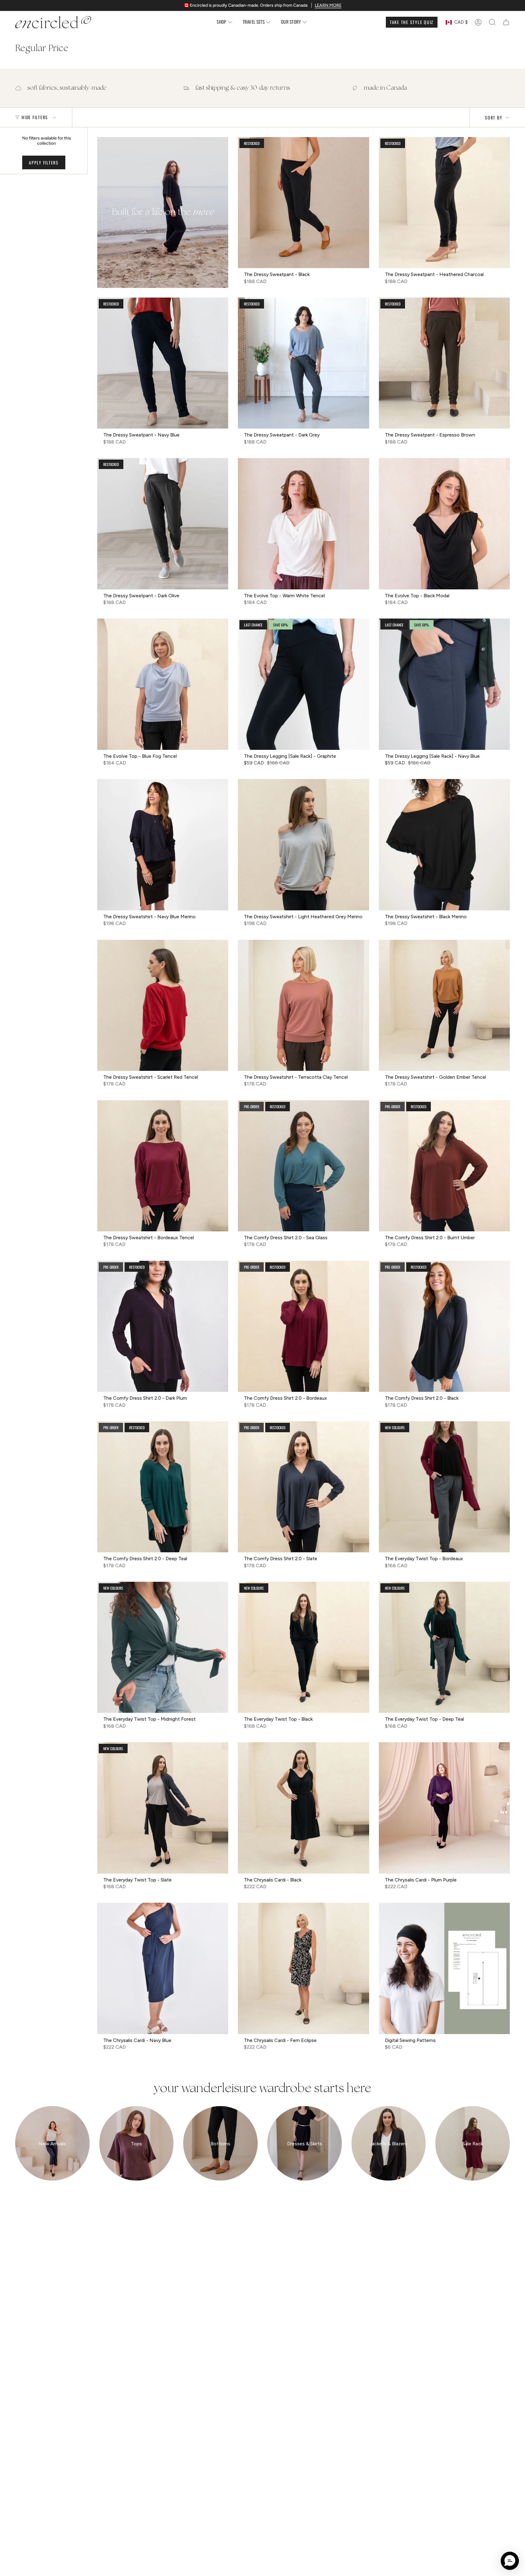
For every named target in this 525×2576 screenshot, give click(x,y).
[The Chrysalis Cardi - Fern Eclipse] (303, 1968)
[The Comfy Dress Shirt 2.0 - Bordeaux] (303, 1326)
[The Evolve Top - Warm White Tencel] (303, 524)
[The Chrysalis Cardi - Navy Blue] (163, 1968)
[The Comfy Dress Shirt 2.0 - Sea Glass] (303, 1166)
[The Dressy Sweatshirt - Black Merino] (444, 845)
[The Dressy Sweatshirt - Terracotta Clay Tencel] (303, 1005)
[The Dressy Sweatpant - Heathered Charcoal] (444, 203)
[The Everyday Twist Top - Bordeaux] (444, 1487)
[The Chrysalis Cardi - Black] (303, 1808)
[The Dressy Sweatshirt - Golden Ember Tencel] (444, 1005)
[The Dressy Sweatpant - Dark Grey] (303, 363)
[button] (225, 22)
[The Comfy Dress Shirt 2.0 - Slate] (303, 1487)
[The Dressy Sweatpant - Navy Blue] (163, 363)
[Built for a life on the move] (163, 212)
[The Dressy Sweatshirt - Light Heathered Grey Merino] (303, 845)
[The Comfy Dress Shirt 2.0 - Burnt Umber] (444, 1166)
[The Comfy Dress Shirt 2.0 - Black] (444, 1326)
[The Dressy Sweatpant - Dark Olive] (163, 524)
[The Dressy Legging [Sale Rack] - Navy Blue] (444, 684)
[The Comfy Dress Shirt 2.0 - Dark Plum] (163, 1326)
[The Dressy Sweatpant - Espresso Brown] (444, 363)
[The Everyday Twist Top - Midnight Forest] (163, 1647)
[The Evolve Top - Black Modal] (444, 524)
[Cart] (506, 22)
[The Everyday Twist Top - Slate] (163, 1808)
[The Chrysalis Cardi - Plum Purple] (444, 1808)
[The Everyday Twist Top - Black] (303, 1647)
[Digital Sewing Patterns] (444, 1968)
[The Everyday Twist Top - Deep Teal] (444, 1647)
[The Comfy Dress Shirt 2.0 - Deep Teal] (163, 1487)
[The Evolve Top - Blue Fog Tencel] (163, 684)
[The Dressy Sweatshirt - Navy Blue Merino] (163, 845)
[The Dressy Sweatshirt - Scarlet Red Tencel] (163, 1005)
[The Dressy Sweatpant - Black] (303, 203)
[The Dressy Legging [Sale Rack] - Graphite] (303, 684)
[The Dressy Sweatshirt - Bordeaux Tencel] (163, 1166)
